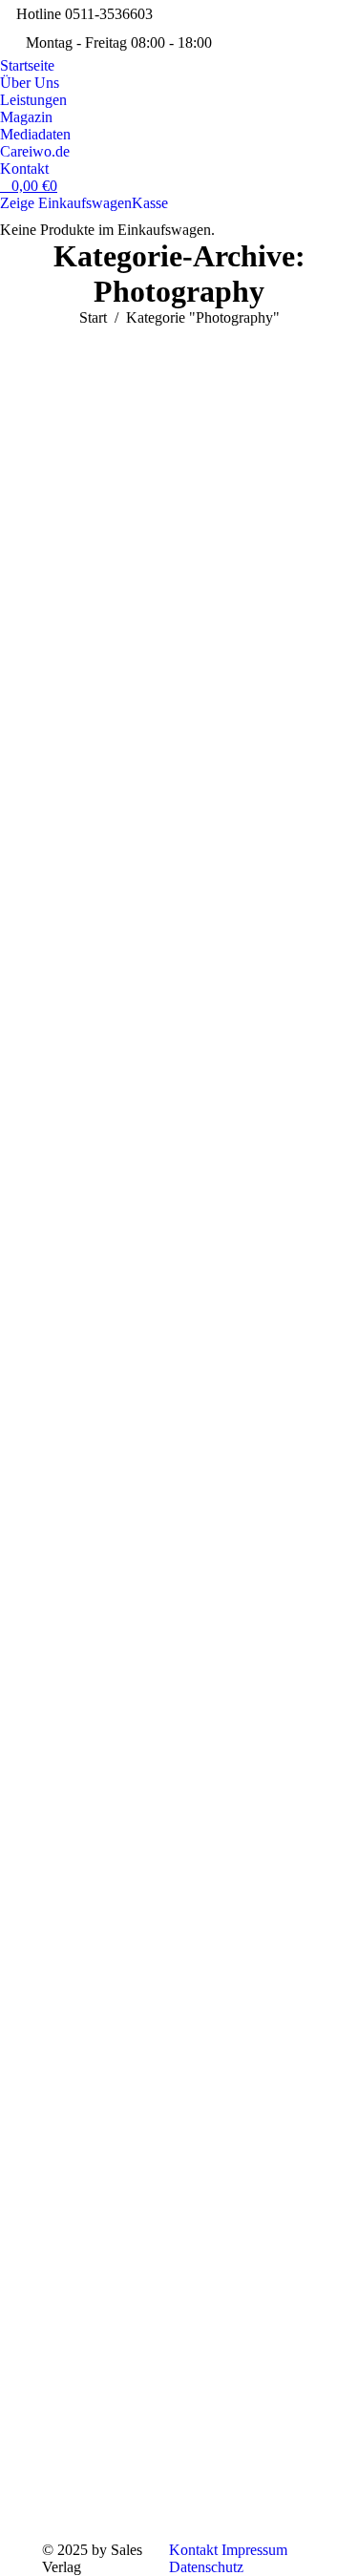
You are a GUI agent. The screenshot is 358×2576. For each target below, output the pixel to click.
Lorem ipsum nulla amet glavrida (172, 2304)
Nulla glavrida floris (154, 1037)
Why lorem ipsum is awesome (154, 603)
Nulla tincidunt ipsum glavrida (161, 1874)
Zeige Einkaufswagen (66, 203)
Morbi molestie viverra (166, 1440)
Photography (95, 396)
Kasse (150, 203)
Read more (106, 765)
